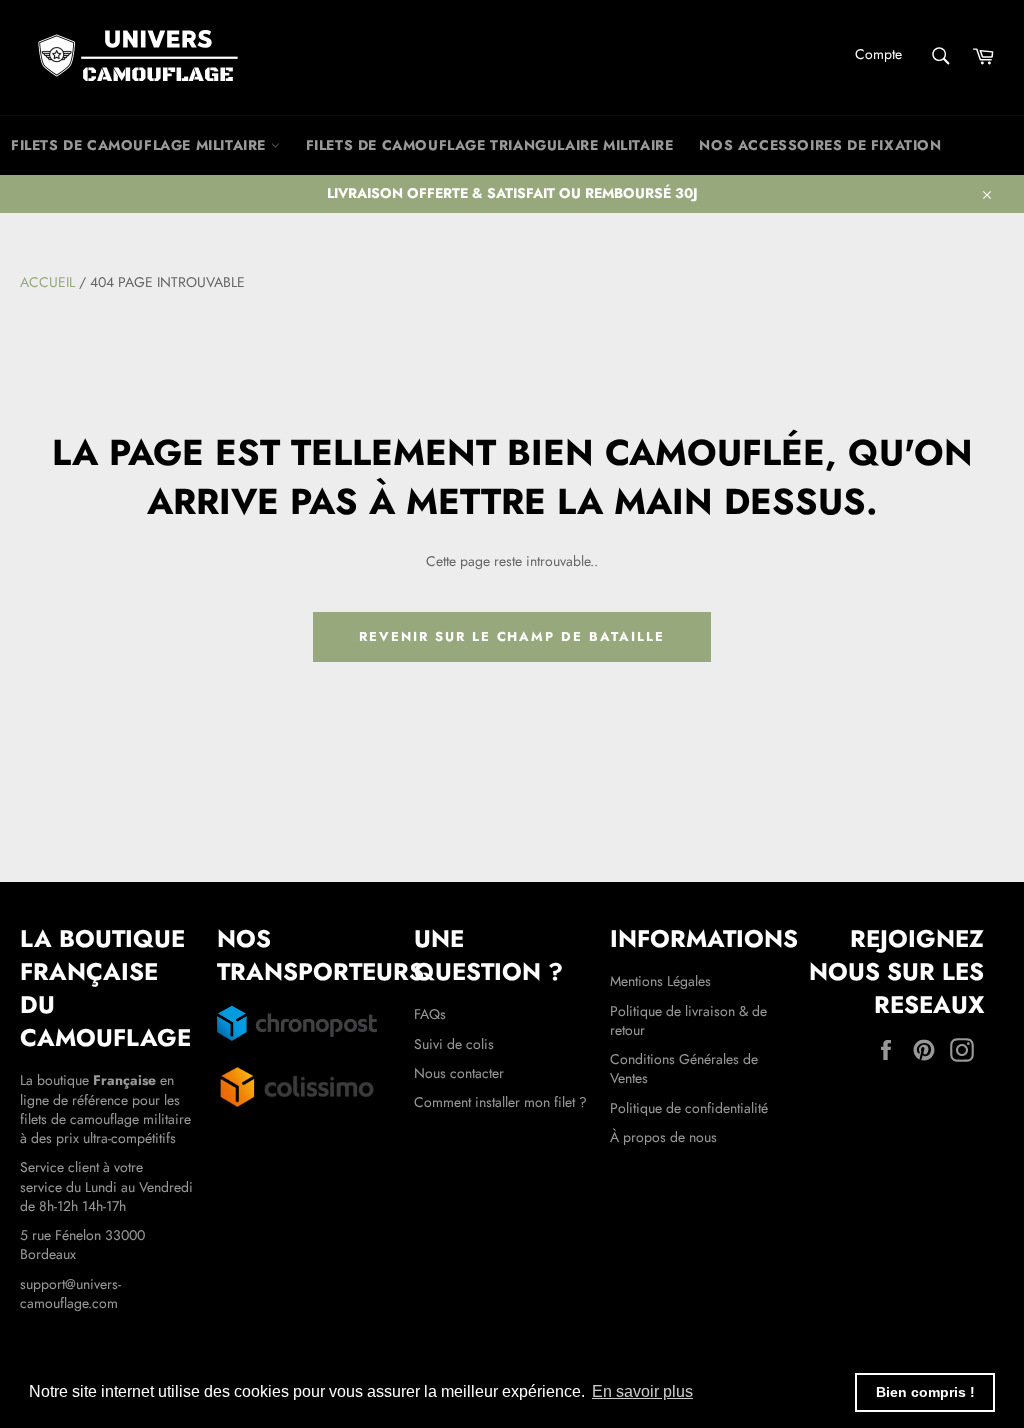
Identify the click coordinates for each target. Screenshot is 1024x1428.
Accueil (47, 282)
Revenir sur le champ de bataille (511, 636)
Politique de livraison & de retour (688, 1020)
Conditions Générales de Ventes (684, 1068)
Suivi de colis (454, 1044)
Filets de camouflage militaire (141, 145)
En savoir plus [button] (642, 1391)
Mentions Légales (660, 981)
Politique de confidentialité (689, 1108)
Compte (878, 54)
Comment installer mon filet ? (500, 1102)
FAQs (430, 1014)
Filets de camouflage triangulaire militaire (490, 145)
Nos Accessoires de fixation (820, 145)
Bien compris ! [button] (925, 1392)
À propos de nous (663, 1137)
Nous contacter (459, 1073)
